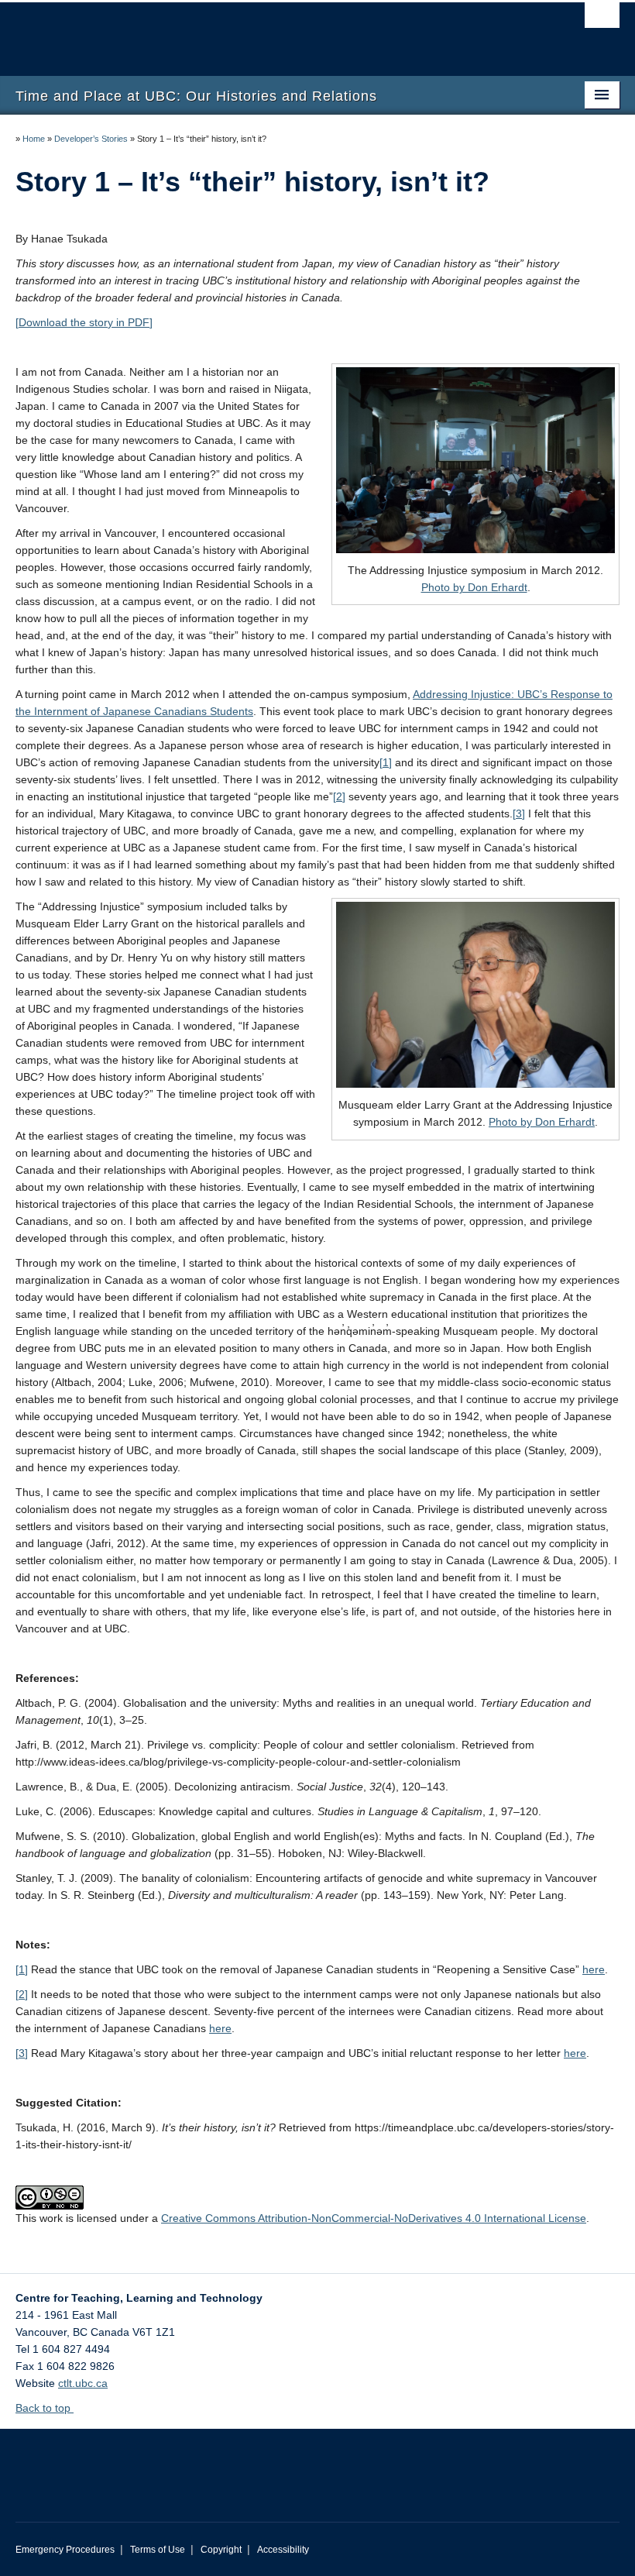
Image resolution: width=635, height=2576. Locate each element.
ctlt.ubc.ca (83, 2383)
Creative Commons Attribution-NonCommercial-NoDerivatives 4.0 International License (374, 2218)
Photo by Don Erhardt (474, 587)
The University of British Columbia (272, 32)
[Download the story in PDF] (84, 322)
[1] (386, 762)
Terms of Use (158, 2550)
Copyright (221, 2550)
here (594, 1969)
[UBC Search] (602, 19)
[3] (519, 813)
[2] (339, 796)
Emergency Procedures (65, 2550)
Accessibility (283, 2550)
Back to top (45, 2408)
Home (34, 139)
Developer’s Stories (91, 139)
